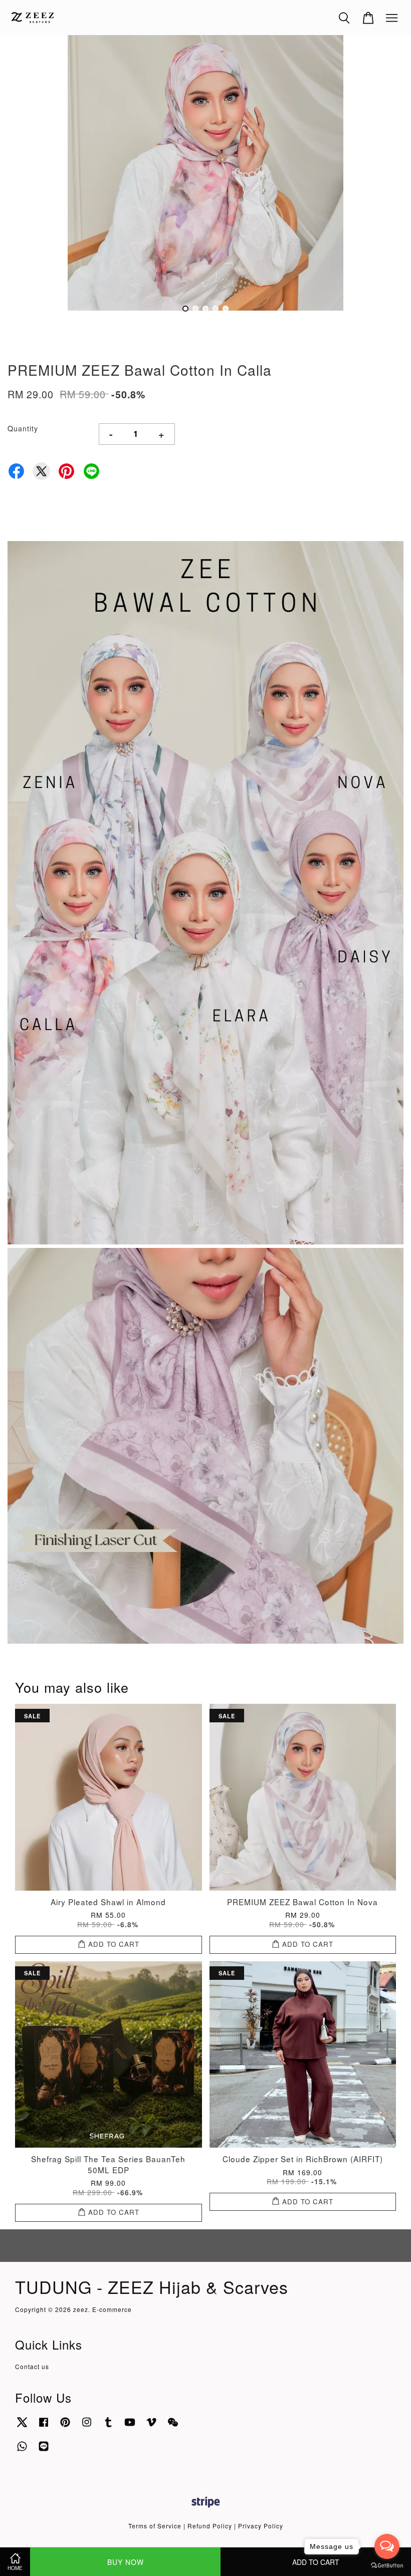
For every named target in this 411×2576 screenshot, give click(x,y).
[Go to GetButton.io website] (387, 2566)
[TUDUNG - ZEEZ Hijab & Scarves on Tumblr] (108, 2426)
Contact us (32, 2366)
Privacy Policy (261, 2526)
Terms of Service (155, 2526)
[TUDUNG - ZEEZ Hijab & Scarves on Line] (44, 2451)
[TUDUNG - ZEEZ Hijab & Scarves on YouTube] (130, 2426)
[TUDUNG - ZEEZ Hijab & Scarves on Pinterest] (65, 2426)
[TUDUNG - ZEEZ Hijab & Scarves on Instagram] (87, 2426)
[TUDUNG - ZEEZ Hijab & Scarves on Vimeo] (151, 2426)
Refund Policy (210, 2526)
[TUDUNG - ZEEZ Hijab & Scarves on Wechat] (173, 2426)
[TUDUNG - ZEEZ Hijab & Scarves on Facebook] (44, 2426)
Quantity (23, 428)
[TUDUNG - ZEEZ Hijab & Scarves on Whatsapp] (22, 2451)
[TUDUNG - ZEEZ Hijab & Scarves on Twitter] (22, 2426)
